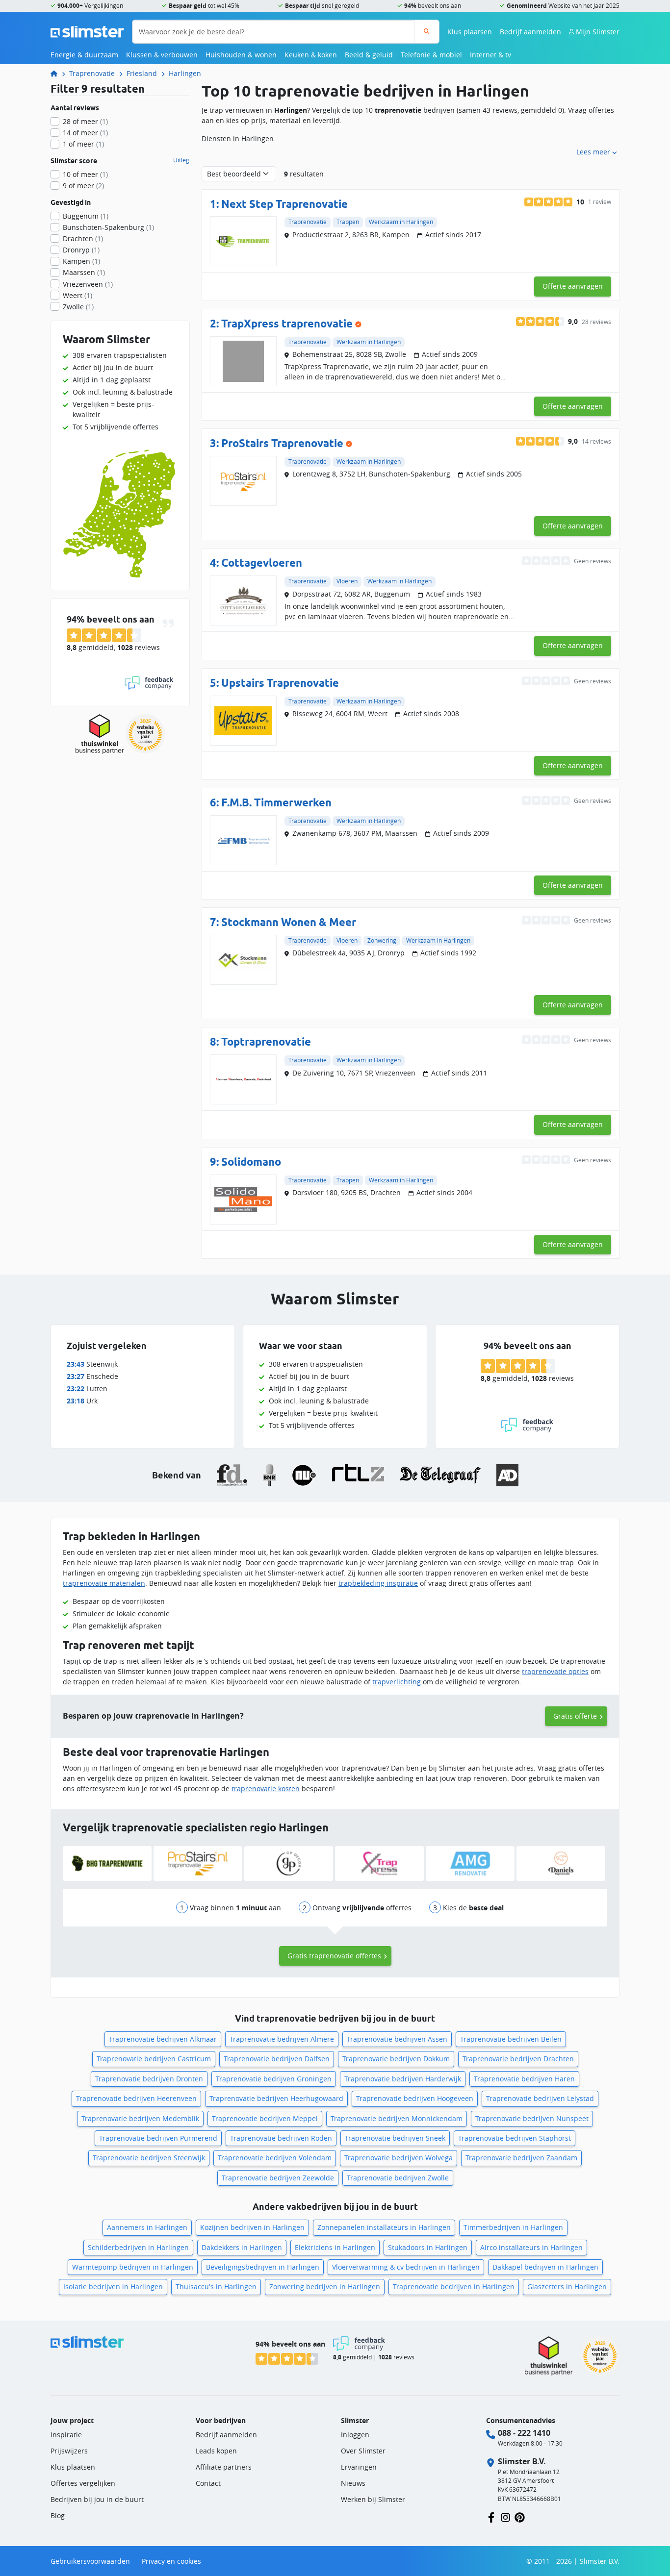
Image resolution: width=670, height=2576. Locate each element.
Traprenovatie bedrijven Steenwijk (149, 2158)
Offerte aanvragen (573, 286)
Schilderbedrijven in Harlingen (138, 2247)
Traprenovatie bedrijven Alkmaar (163, 2039)
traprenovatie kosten (266, 1788)
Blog (58, 2515)
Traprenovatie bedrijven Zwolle (398, 2178)
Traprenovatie (92, 73)
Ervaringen (359, 2467)
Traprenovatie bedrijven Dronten (149, 2079)
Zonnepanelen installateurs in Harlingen (384, 2227)
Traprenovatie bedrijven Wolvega (399, 2158)
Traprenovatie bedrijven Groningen (274, 2079)
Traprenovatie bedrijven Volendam (275, 2158)
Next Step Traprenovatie (284, 204)
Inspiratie (66, 2435)
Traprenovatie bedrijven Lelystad (540, 2098)
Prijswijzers (69, 2451)
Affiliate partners (224, 2467)
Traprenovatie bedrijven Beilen (511, 2039)
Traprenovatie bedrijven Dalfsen (277, 2059)
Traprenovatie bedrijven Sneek (395, 2138)
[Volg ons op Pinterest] (520, 2516)
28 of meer (85, 121)
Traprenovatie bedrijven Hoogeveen (415, 2098)
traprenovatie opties (555, 1671)
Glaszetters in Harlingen (567, 2287)
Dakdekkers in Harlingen (242, 2247)
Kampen (81, 261)
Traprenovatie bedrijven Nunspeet (532, 2118)
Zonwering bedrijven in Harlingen (325, 2287)
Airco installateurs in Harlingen (531, 2247)
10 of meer (85, 174)
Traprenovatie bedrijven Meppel (265, 2118)
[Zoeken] (426, 32)
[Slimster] (58, 73)
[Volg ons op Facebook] (491, 2516)
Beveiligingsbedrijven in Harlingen (263, 2267)
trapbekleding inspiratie (378, 1583)
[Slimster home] (87, 31)
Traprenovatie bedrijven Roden (281, 2138)
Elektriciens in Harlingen (335, 2247)
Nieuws (353, 2483)
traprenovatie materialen (104, 1583)
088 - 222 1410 (524, 2433)
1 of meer (83, 144)
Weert (77, 295)
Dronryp (81, 250)
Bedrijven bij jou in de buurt (97, 2499)
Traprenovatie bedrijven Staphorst (515, 2138)
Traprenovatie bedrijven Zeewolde (278, 2178)
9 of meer (83, 186)
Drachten (83, 238)
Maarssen (84, 272)
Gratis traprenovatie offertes (334, 1956)
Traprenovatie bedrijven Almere (282, 2039)
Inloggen (355, 2435)
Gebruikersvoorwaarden (90, 2561)
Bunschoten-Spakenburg (108, 227)
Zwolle (78, 307)
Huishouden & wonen (241, 55)
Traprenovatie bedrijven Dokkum (396, 2059)
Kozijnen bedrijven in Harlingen (252, 2227)
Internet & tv (490, 55)
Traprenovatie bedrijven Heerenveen (136, 2098)
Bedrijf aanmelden (530, 32)
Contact (208, 2483)
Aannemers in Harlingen (147, 2227)
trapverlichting (397, 1682)
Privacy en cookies (171, 2561)
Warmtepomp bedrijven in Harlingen (133, 2267)
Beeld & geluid (369, 55)
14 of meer (85, 133)
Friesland (142, 73)
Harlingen (185, 73)
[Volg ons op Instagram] (505, 2516)
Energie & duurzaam (84, 55)
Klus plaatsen (470, 32)
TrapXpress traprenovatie (287, 323)
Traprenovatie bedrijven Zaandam (521, 2158)
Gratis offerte (575, 1716)
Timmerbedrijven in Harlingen (513, 2227)
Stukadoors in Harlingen (428, 2247)
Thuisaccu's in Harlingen (216, 2287)
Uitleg (181, 160)
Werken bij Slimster (373, 2499)
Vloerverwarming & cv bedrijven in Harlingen (406, 2267)
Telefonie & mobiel (431, 55)
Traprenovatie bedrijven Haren (524, 2079)
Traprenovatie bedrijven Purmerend (158, 2138)
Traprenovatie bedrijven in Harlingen (454, 2287)
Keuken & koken (311, 55)
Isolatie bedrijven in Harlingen (113, 2287)
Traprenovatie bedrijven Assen (397, 2039)
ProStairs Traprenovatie (282, 443)
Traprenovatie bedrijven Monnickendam (397, 2118)
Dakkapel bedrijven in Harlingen (545, 2267)
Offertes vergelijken (83, 2483)
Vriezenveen (88, 284)
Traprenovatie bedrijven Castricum (154, 2059)
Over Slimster (363, 2451)
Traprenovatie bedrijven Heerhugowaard (276, 2098)
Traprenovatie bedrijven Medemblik (140, 2118)
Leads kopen (216, 2451)
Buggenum (86, 216)
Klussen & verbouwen (162, 55)
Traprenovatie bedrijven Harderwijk (403, 2079)
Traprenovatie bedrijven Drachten (518, 2059)
